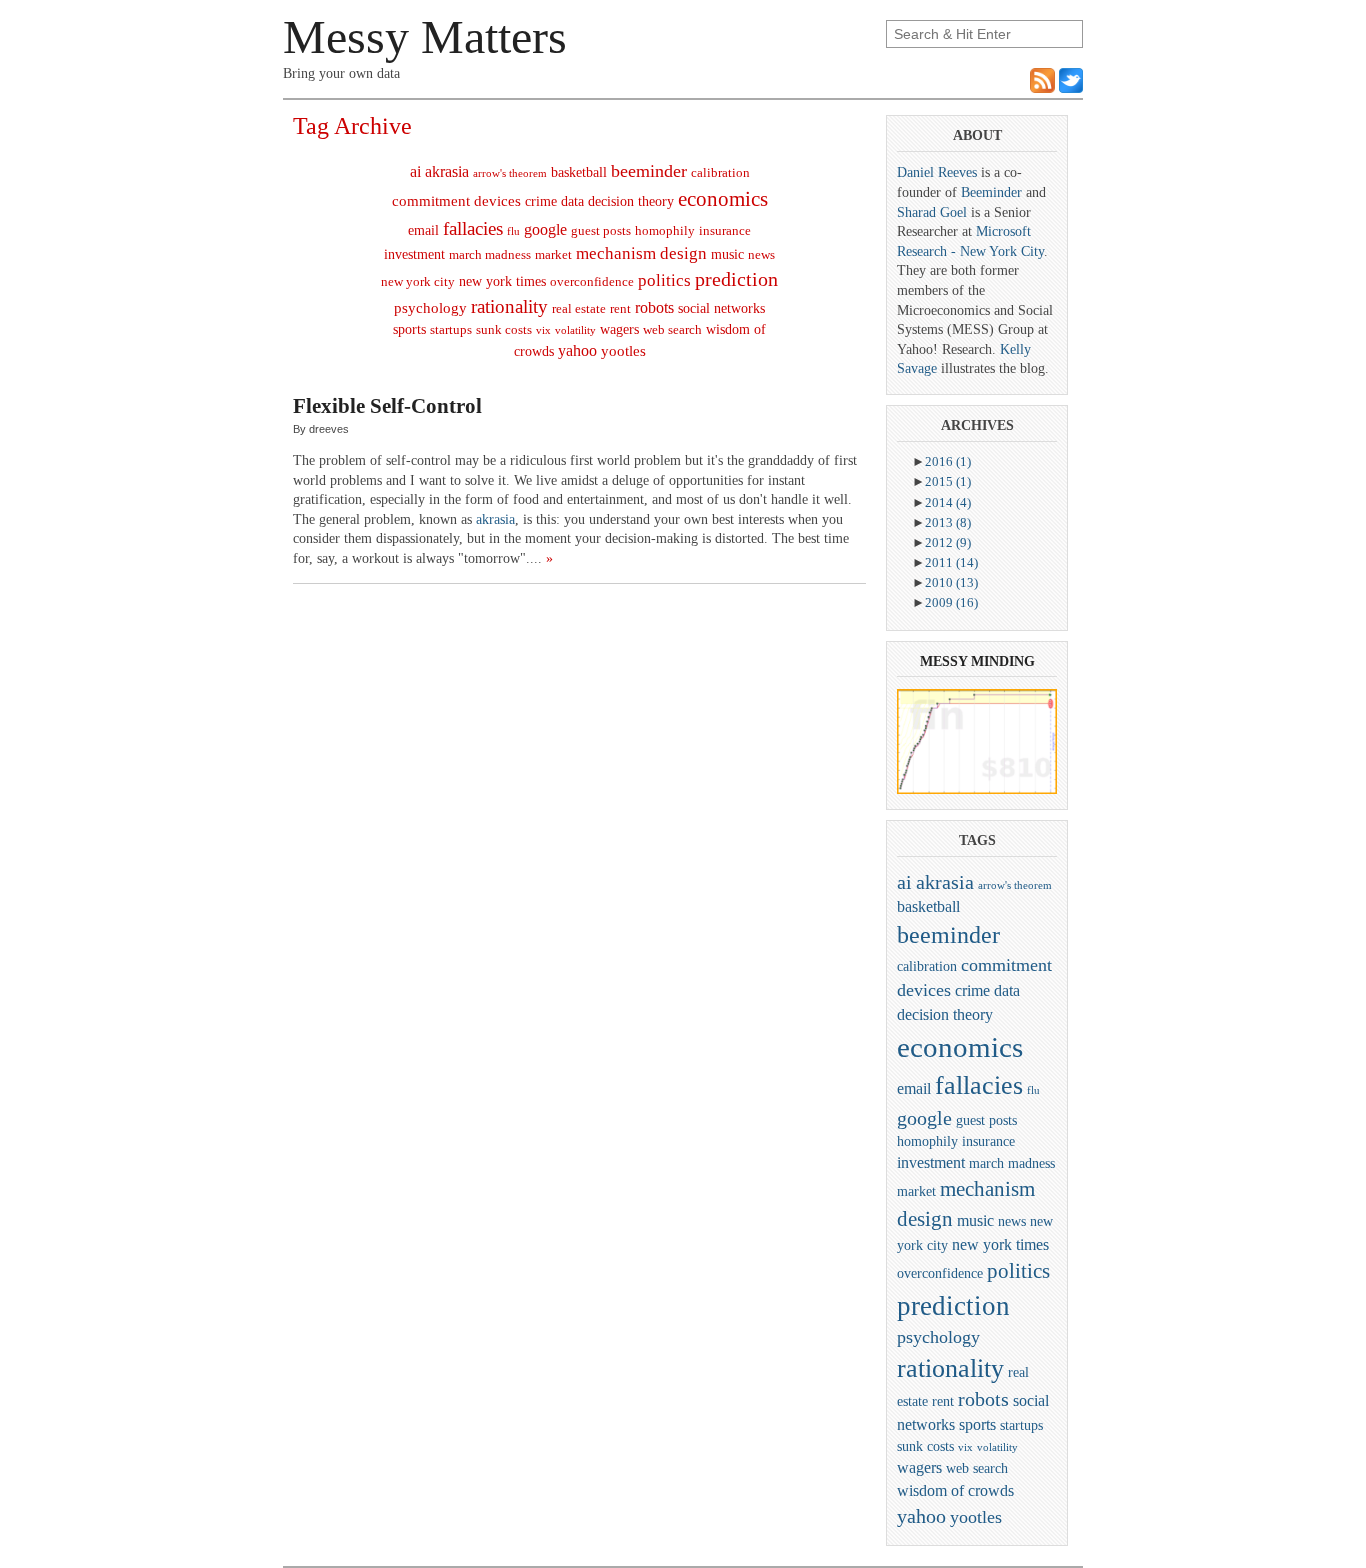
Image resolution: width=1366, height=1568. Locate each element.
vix (543, 330)
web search (672, 330)
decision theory (631, 201)
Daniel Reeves (937, 172)
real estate (579, 309)
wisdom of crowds (955, 1490)
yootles (623, 351)
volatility (575, 330)
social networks (721, 308)
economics (723, 199)
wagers (619, 329)
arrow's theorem (510, 173)
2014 (948, 502)
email (423, 230)
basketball (579, 172)
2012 (948, 542)
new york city (418, 282)
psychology (430, 308)
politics (664, 280)
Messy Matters (425, 36)
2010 (951, 582)
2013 (948, 522)
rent (620, 309)
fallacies (473, 228)
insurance (725, 231)
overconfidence (592, 282)
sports (409, 329)
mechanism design (641, 253)
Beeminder (991, 192)
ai (415, 171)
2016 (948, 461)
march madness (490, 255)
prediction (736, 279)
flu (513, 231)
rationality (509, 306)
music (727, 254)
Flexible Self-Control (387, 406)
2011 (951, 562)
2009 (951, 602)
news (761, 255)
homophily (665, 231)
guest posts (601, 231)
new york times (502, 281)
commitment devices (456, 201)
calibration (720, 173)
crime (541, 201)
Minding (1003, 661)
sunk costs (504, 330)
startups (451, 330)
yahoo (577, 350)
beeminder (649, 171)
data (572, 201)
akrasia (447, 171)
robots (654, 307)
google (545, 229)
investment (414, 254)
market (553, 255)
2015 (948, 481)
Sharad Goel (932, 212)
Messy (943, 661)
